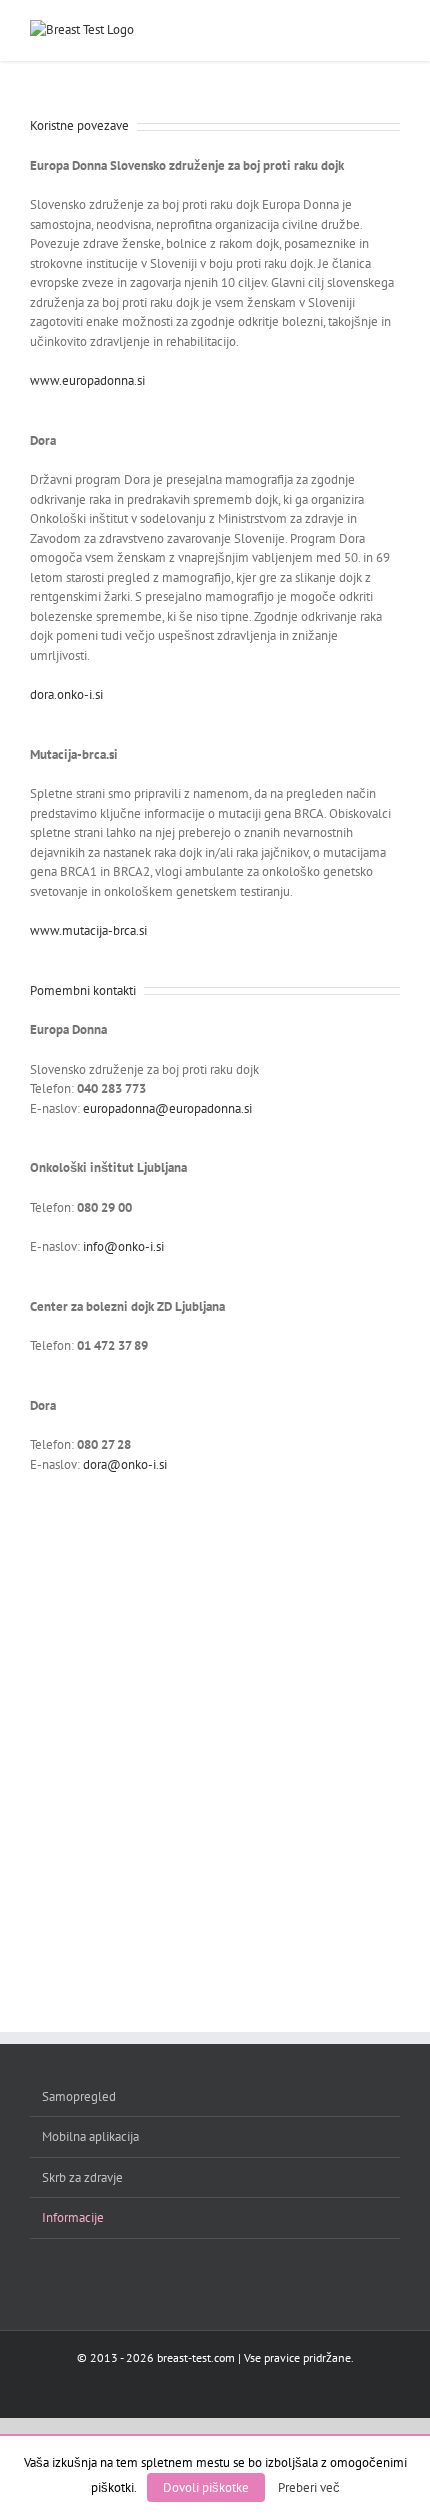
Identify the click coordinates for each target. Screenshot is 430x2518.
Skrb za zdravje (82, 2177)
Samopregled (79, 2096)
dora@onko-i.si (125, 1464)
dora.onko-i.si (66, 694)
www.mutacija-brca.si (88, 930)
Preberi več (309, 2487)
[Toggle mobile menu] (392, 30)
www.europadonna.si (87, 380)
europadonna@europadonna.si (167, 1108)
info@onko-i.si (123, 1246)
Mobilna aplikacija (90, 2136)
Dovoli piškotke (206, 2487)
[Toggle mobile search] (356, 30)
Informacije (73, 2217)
